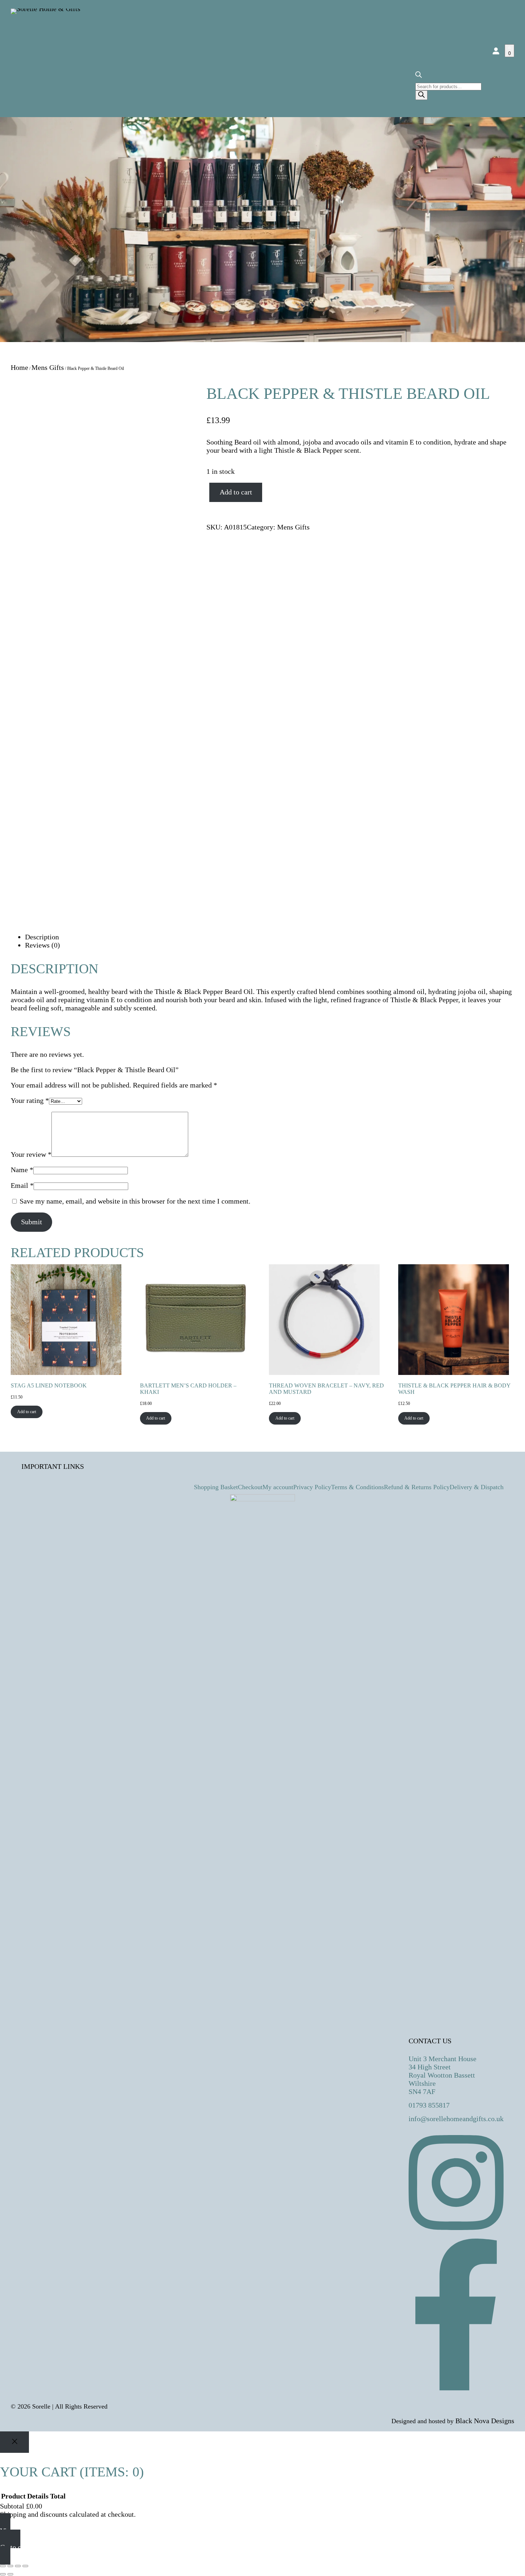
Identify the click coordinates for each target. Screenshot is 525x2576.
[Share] (18, 2566)
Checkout (250, 1487)
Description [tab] (42, 937)
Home (19, 367)
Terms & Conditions (357, 1487)
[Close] (14, 2442)
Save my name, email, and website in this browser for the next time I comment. (135, 1201)
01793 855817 (429, 2105)
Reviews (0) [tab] (42, 945)
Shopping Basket (216, 1487)
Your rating (30, 1100)
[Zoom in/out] (3, 2566)
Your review (31, 1154)
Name (22, 1170)
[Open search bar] (419, 77)
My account (278, 1487)
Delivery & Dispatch (477, 1487)
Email (22, 1185)
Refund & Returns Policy (417, 1487)
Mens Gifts (48, 367)
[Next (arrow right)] (10, 2574)
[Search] (421, 95)
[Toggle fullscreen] (10, 2566)
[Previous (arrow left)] (3, 2574)
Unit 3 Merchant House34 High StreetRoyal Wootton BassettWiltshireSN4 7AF (442, 2075)
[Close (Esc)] (25, 2566)
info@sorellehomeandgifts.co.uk (456, 2119)
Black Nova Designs (485, 2421)
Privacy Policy (312, 1487)
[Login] (496, 51)
